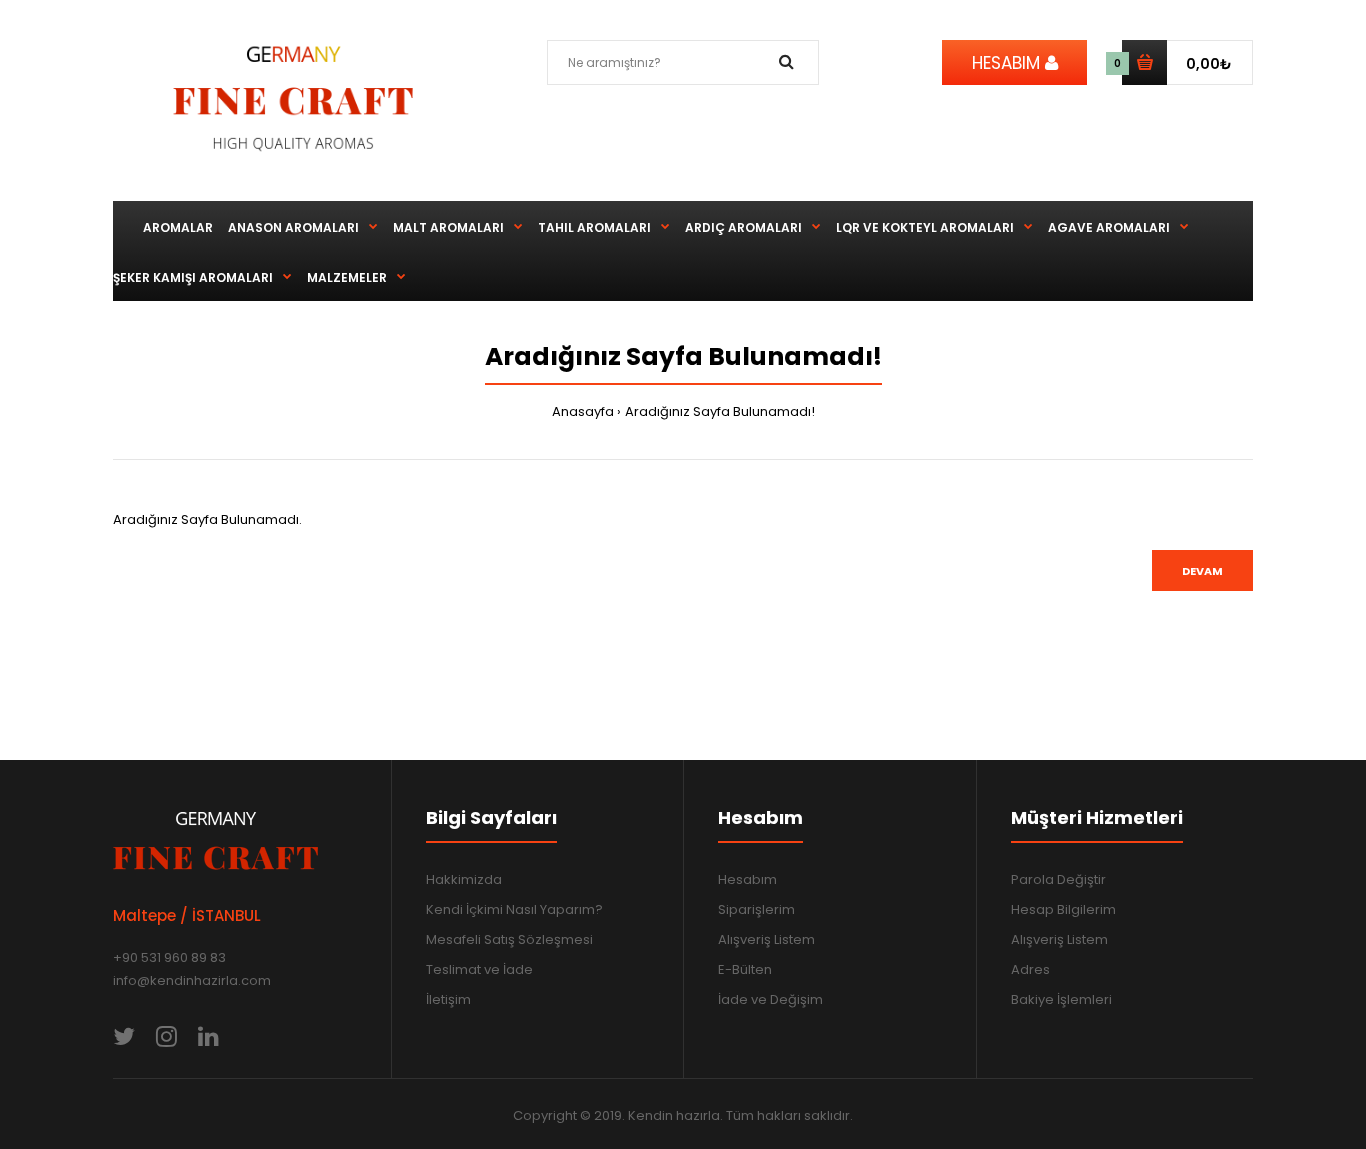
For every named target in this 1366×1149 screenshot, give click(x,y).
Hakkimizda (464, 879)
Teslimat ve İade (479, 969)
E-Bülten (745, 969)
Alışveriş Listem (766, 939)
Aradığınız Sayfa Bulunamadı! (720, 411)
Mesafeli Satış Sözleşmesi (509, 939)
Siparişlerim (756, 909)
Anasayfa (583, 411)
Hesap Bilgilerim (1063, 909)
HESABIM (1008, 63)
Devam (1202, 571)
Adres (1030, 969)
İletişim (448, 999)
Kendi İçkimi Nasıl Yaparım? (514, 909)
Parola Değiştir (1058, 879)
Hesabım (747, 879)
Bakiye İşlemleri (1061, 999)
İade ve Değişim (770, 999)
